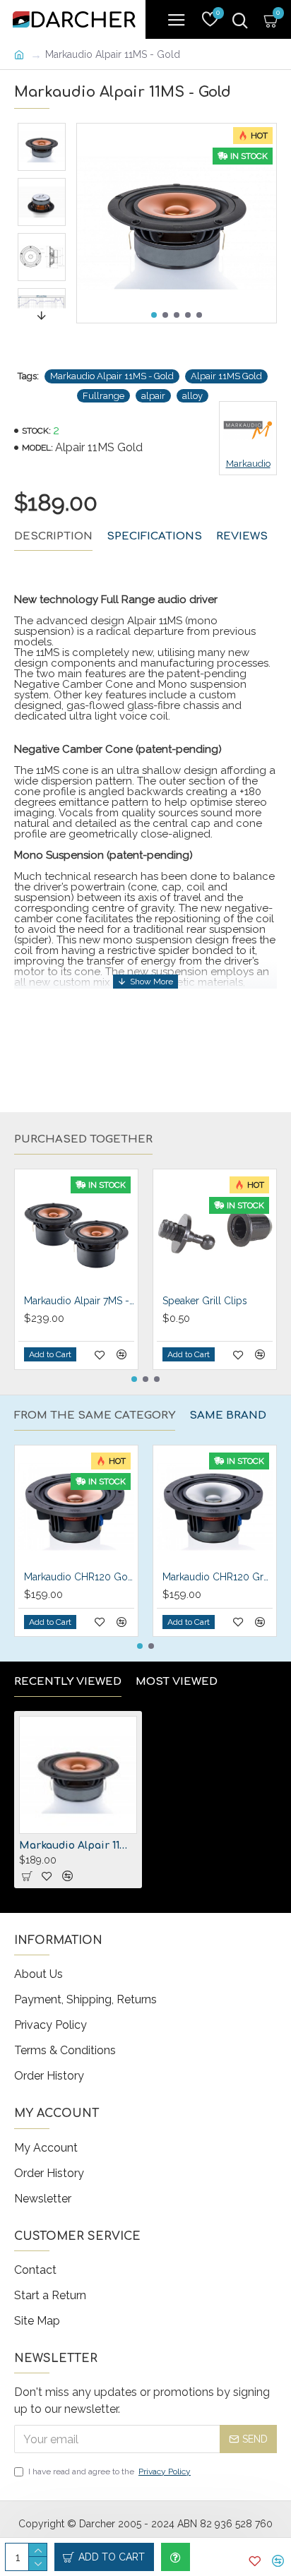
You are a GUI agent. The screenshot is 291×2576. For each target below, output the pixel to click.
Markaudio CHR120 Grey (218, 1577)
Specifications (154, 536)
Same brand (228, 1415)
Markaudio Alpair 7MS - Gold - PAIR (79, 1301)
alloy (192, 396)
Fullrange (103, 396)
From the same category (95, 1415)
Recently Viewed (68, 1682)
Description (53, 536)
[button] (154, 315)
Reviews (242, 536)
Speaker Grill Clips (205, 1301)
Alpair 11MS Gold (226, 376)
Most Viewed (177, 1682)
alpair (153, 396)
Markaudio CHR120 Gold (79, 1577)
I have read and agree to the (109, 2471)
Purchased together (83, 1139)
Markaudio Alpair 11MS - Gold (112, 376)
